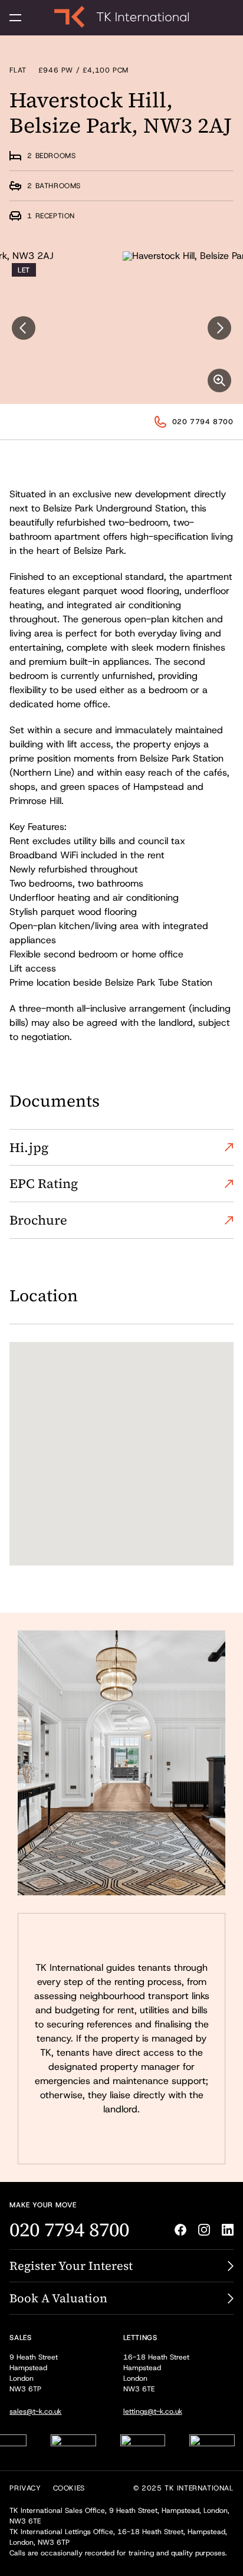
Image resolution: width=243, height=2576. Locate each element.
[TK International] (121, 17)
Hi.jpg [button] (29, 1147)
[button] (15, 18)
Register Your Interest (71, 2266)
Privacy (25, 2488)
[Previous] (24, 328)
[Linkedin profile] (228, 2230)
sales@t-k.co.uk (35, 2411)
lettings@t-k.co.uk (153, 2411)
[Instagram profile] (204, 2230)
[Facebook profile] (180, 2230)
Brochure (38, 1220)
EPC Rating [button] (44, 1183)
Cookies (69, 2488)
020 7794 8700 (203, 422)
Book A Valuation (58, 2298)
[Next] (219, 328)
